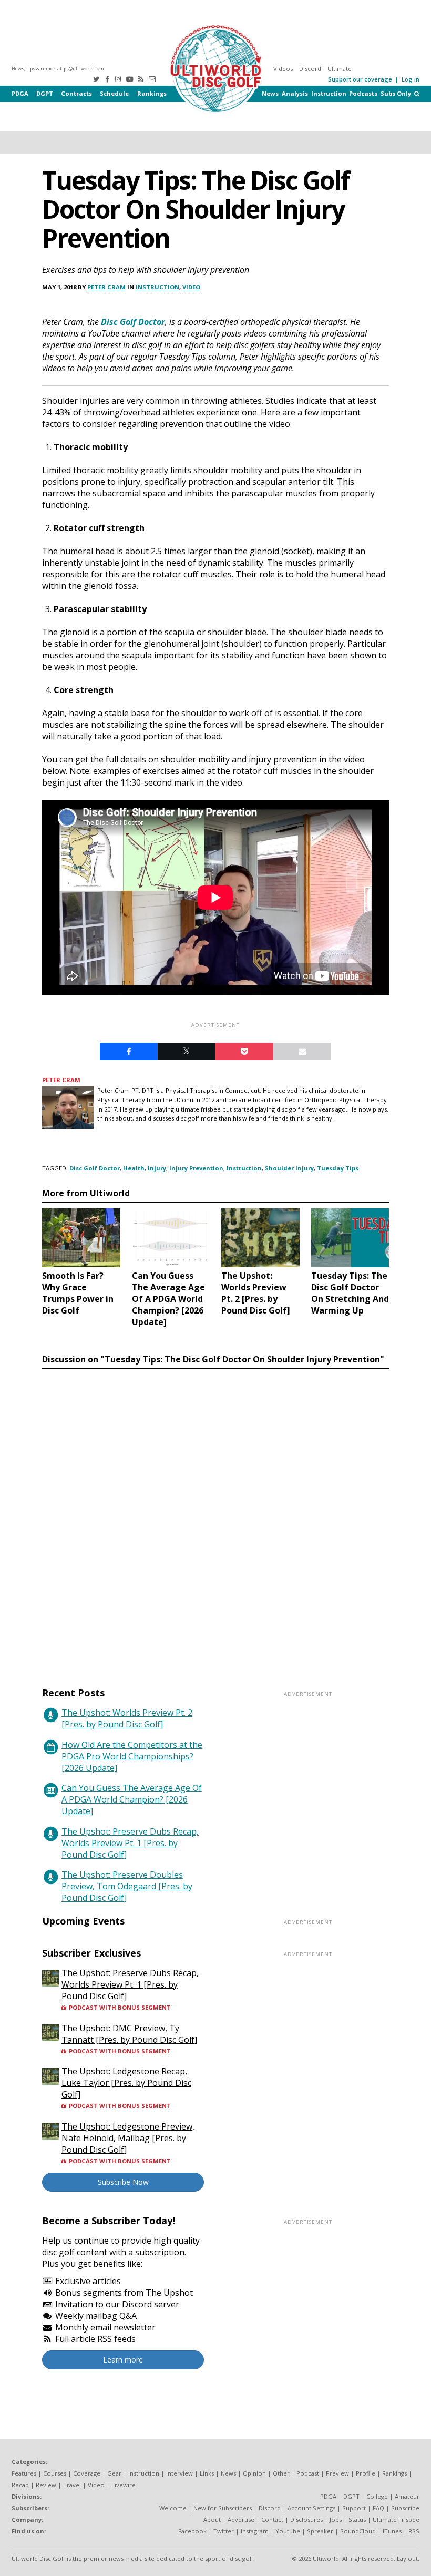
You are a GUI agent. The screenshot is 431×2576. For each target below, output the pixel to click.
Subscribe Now (123, 2182)
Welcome (173, 2508)
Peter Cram (106, 287)
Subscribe (405, 2508)
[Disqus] (215, 1518)
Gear (114, 2473)
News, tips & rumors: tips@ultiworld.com (58, 69)
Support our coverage (360, 79)
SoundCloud (358, 2531)
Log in (411, 79)
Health (134, 1168)
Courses (55, 2473)
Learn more (123, 2360)
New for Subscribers (223, 2508)
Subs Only (396, 93)
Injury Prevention (196, 1168)
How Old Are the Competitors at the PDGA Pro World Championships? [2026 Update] (132, 1756)
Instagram (255, 2531)
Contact (272, 2519)
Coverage (87, 2473)
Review (46, 2485)
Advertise (241, 2519)
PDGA (20, 93)
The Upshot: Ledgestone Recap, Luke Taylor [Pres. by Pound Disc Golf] (126, 2083)
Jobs (336, 2519)
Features (24, 2473)
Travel (72, 2485)
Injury (157, 1168)
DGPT (45, 93)
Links (207, 2473)
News (270, 93)
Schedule (114, 93)
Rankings (152, 93)
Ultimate (340, 69)
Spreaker (320, 2531)
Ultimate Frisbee (396, 2519)
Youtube (288, 2531)
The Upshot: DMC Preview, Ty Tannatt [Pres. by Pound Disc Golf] (129, 2034)
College (377, 2496)
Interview (179, 2473)
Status (357, 2519)
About (212, 2519)
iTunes (392, 2531)
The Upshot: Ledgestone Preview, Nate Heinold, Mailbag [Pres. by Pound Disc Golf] (128, 2138)
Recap (20, 2485)
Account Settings (311, 2508)
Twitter (224, 2531)
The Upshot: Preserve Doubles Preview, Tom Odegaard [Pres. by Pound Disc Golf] (127, 1886)
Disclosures (306, 2519)
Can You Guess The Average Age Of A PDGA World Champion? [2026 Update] (132, 1799)
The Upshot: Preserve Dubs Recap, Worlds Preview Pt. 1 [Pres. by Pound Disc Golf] (130, 1843)
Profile (366, 2473)
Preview (337, 2473)
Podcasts (363, 93)
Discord (310, 69)
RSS (414, 2531)
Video (191, 287)
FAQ (378, 2508)
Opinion (254, 2473)
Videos (283, 69)
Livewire (124, 2485)
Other (281, 2473)
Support (354, 2508)
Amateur (407, 2496)
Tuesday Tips (338, 1168)
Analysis (295, 93)
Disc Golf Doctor (133, 322)
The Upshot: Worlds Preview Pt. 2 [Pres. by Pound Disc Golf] (127, 1718)
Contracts (76, 93)
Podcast (308, 2473)
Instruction (329, 93)
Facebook (192, 2531)
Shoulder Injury (289, 1168)
